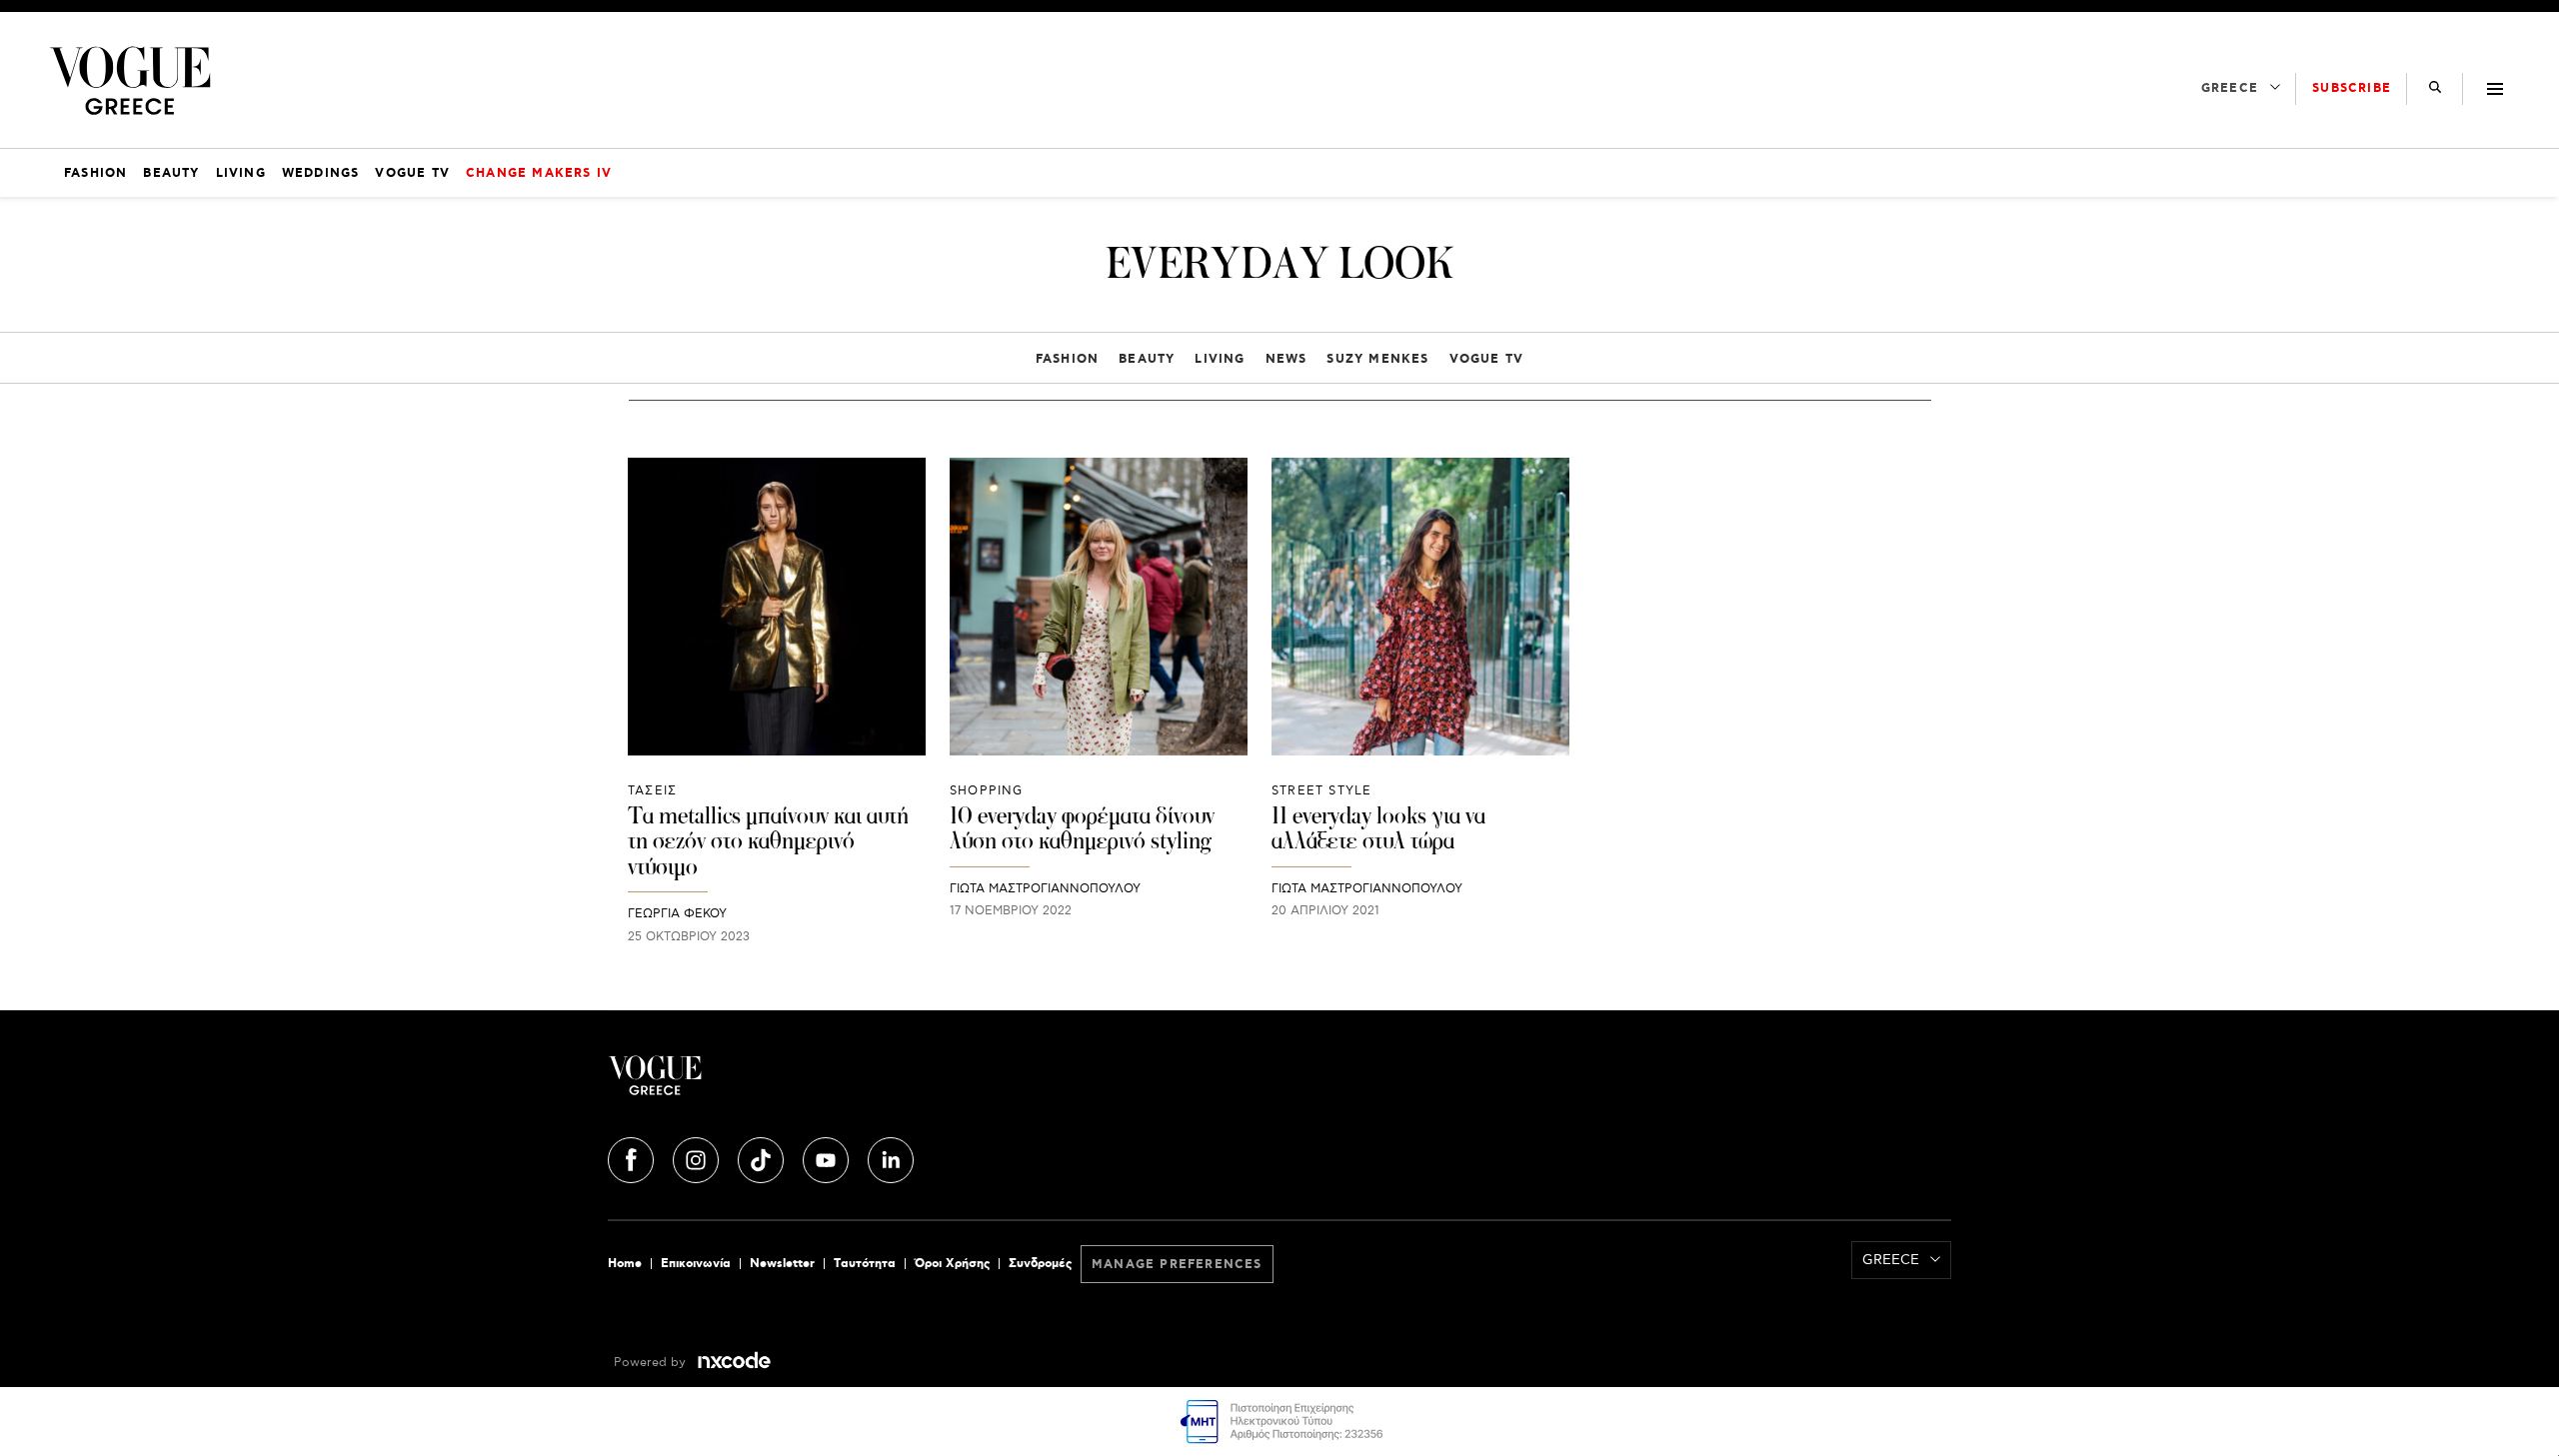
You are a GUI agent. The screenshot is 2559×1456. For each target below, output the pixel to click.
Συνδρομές (1040, 1264)
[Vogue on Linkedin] (891, 1157)
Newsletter (782, 1264)
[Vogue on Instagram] (698, 1157)
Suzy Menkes (1377, 359)
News (1286, 359)
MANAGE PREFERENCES (1177, 1265)
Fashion (1067, 359)
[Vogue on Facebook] (633, 1157)
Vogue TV (1487, 359)
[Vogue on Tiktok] (763, 1157)
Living (1220, 359)
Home (625, 1264)
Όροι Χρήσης (952, 1264)
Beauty (1147, 359)
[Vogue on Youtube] (828, 1157)
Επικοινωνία (696, 1264)
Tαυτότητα (865, 1264)
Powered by (652, 1363)
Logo (832, 1083)
